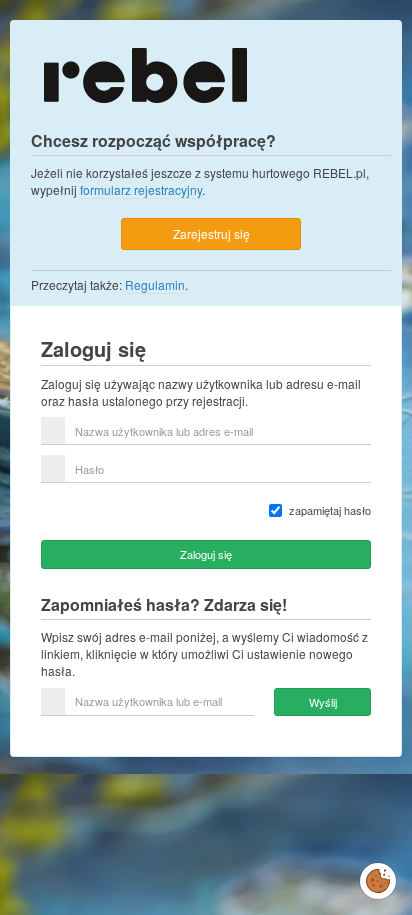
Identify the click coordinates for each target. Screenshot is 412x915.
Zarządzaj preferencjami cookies (378, 877)
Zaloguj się (206, 554)
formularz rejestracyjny (141, 189)
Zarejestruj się (211, 233)
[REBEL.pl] (145, 73)
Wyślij (323, 702)
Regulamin (155, 284)
